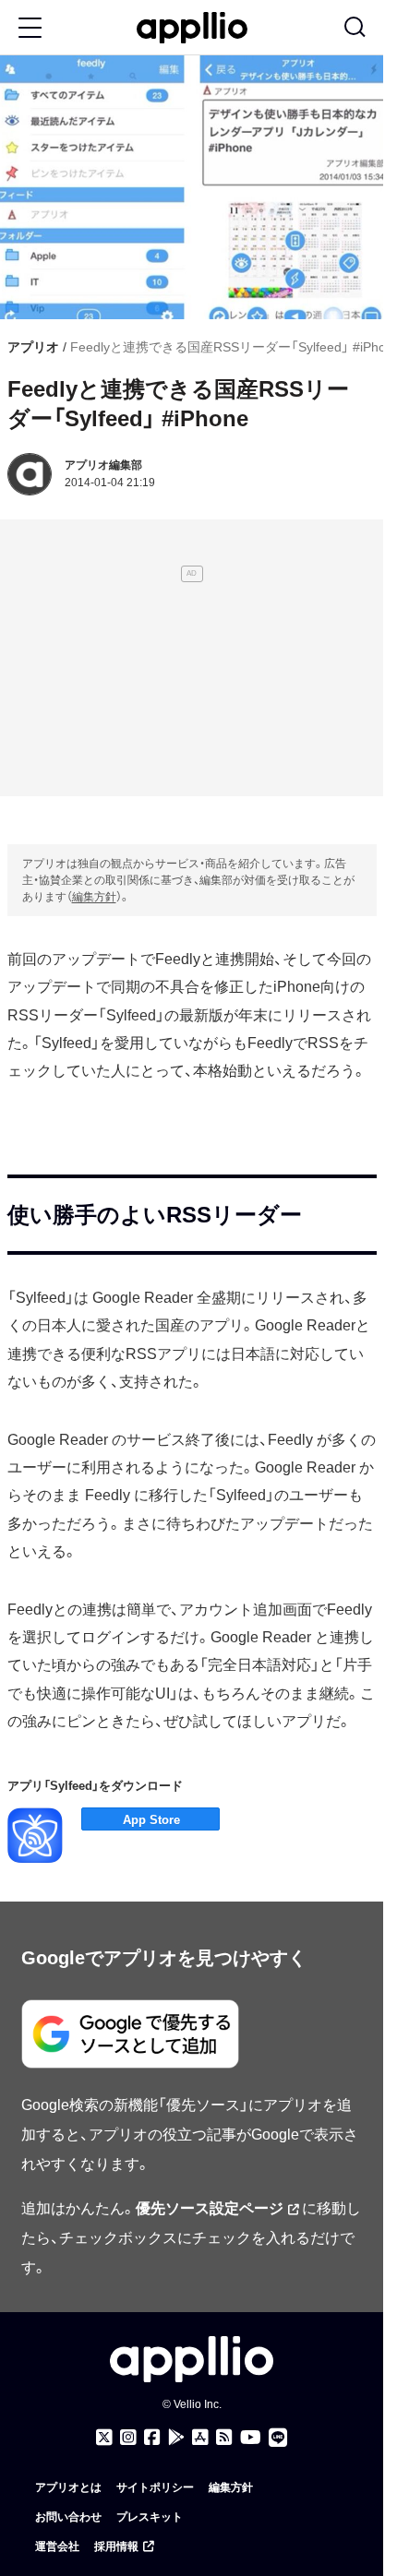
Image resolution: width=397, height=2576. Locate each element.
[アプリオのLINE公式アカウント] (278, 2438)
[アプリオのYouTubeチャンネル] (251, 2438)
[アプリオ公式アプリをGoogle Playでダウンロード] (176, 2438)
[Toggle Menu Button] (30, 28)
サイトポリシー (155, 2487)
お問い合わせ (68, 2517)
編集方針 (94, 897)
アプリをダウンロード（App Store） (150, 1819)
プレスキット (150, 2517)
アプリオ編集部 (103, 465)
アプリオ (33, 347)
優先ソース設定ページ (210, 2208)
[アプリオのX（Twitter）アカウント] (104, 2438)
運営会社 (57, 2546)
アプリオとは (68, 2487)
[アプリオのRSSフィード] (224, 2438)
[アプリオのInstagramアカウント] (128, 2438)
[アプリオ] (192, 28)
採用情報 (116, 2546)
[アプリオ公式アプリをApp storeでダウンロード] (200, 2438)
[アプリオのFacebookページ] (152, 2438)
